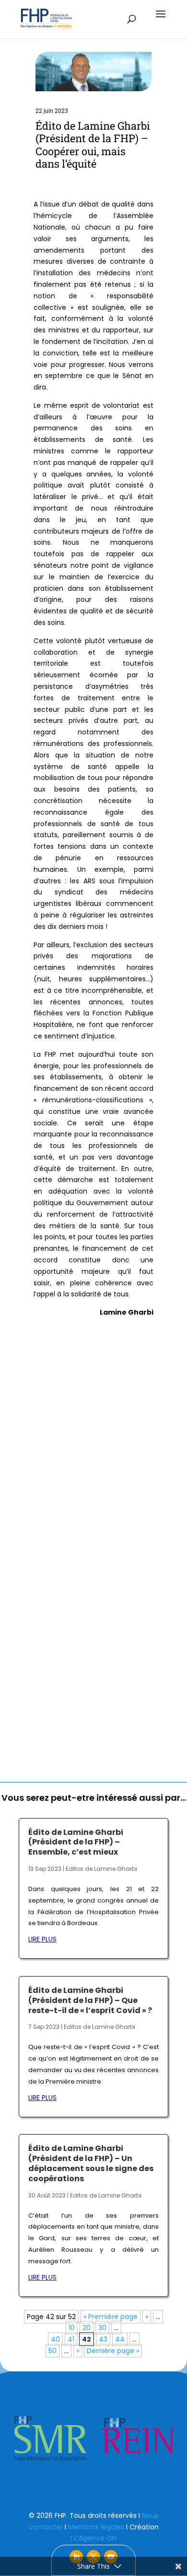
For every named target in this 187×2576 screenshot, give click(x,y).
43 (103, 2339)
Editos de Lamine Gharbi (101, 1869)
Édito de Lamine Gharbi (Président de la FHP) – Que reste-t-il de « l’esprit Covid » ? (90, 2000)
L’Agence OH (95, 2538)
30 (102, 2328)
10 (72, 2328)
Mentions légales (96, 2527)
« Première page (111, 2317)
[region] (93, 2439)
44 (120, 2339)
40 (55, 2339)
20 (87, 2328)
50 (53, 2351)
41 (71, 2339)
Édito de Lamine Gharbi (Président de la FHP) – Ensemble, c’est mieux (76, 1842)
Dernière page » (113, 2351)
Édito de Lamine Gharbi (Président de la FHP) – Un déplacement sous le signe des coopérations (91, 2163)
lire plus (42, 1939)
